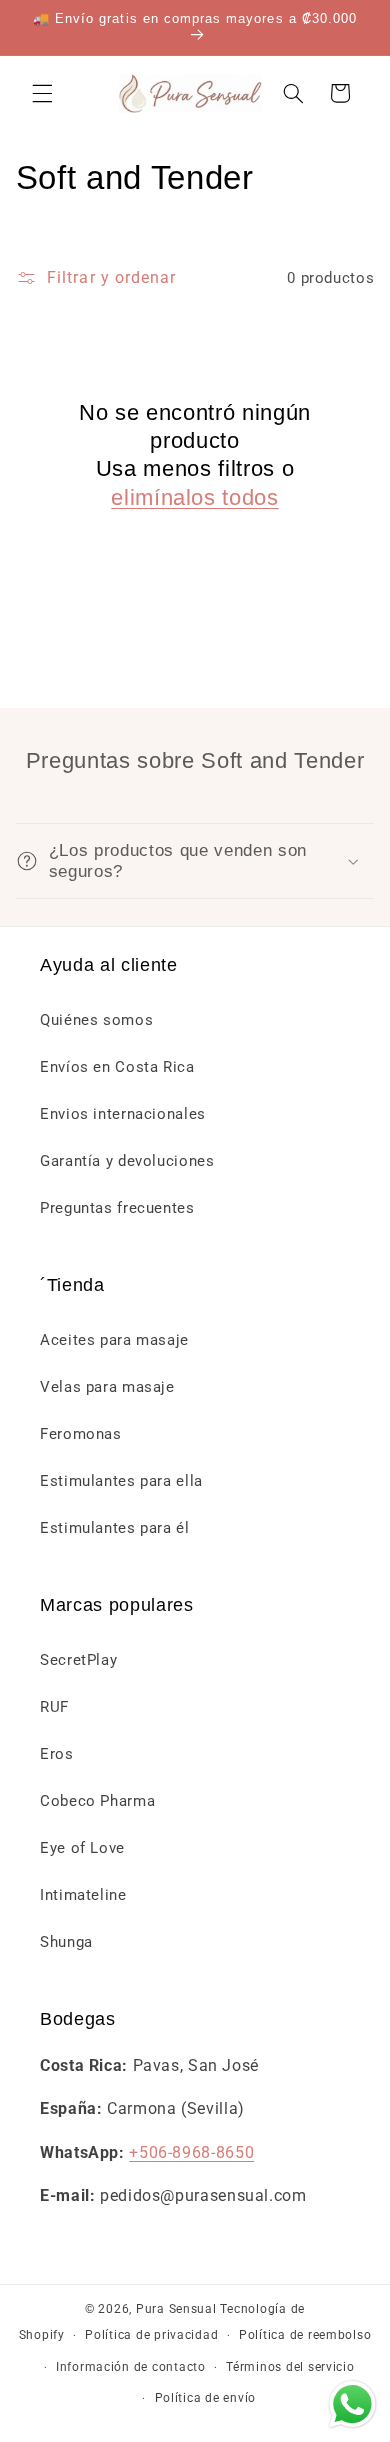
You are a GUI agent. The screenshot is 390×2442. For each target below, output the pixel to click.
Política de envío (206, 2398)
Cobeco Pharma (97, 1801)
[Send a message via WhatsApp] (352, 2404)
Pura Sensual (176, 2309)
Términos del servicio (290, 2367)
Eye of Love (82, 1848)
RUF (54, 1707)
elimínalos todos (195, 497)
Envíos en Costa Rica (117, 1067)
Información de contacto (131, 2367)
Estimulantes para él (115, 1528)
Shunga (66, 1942)
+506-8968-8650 (191, 2152)
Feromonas (81, 1434)
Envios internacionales (123, 1114)
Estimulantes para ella (121, 1481)
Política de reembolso (305, 2335)
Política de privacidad (151, 2335)
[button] (42, 93)
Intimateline (83, 1895)
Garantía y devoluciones (127, 1161)
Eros (57, 1754)
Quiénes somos (96, 1020)
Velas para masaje (107, 1387)
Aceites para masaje (114, 1340)
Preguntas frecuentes (117, 1208)
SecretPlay (78, 1660)
